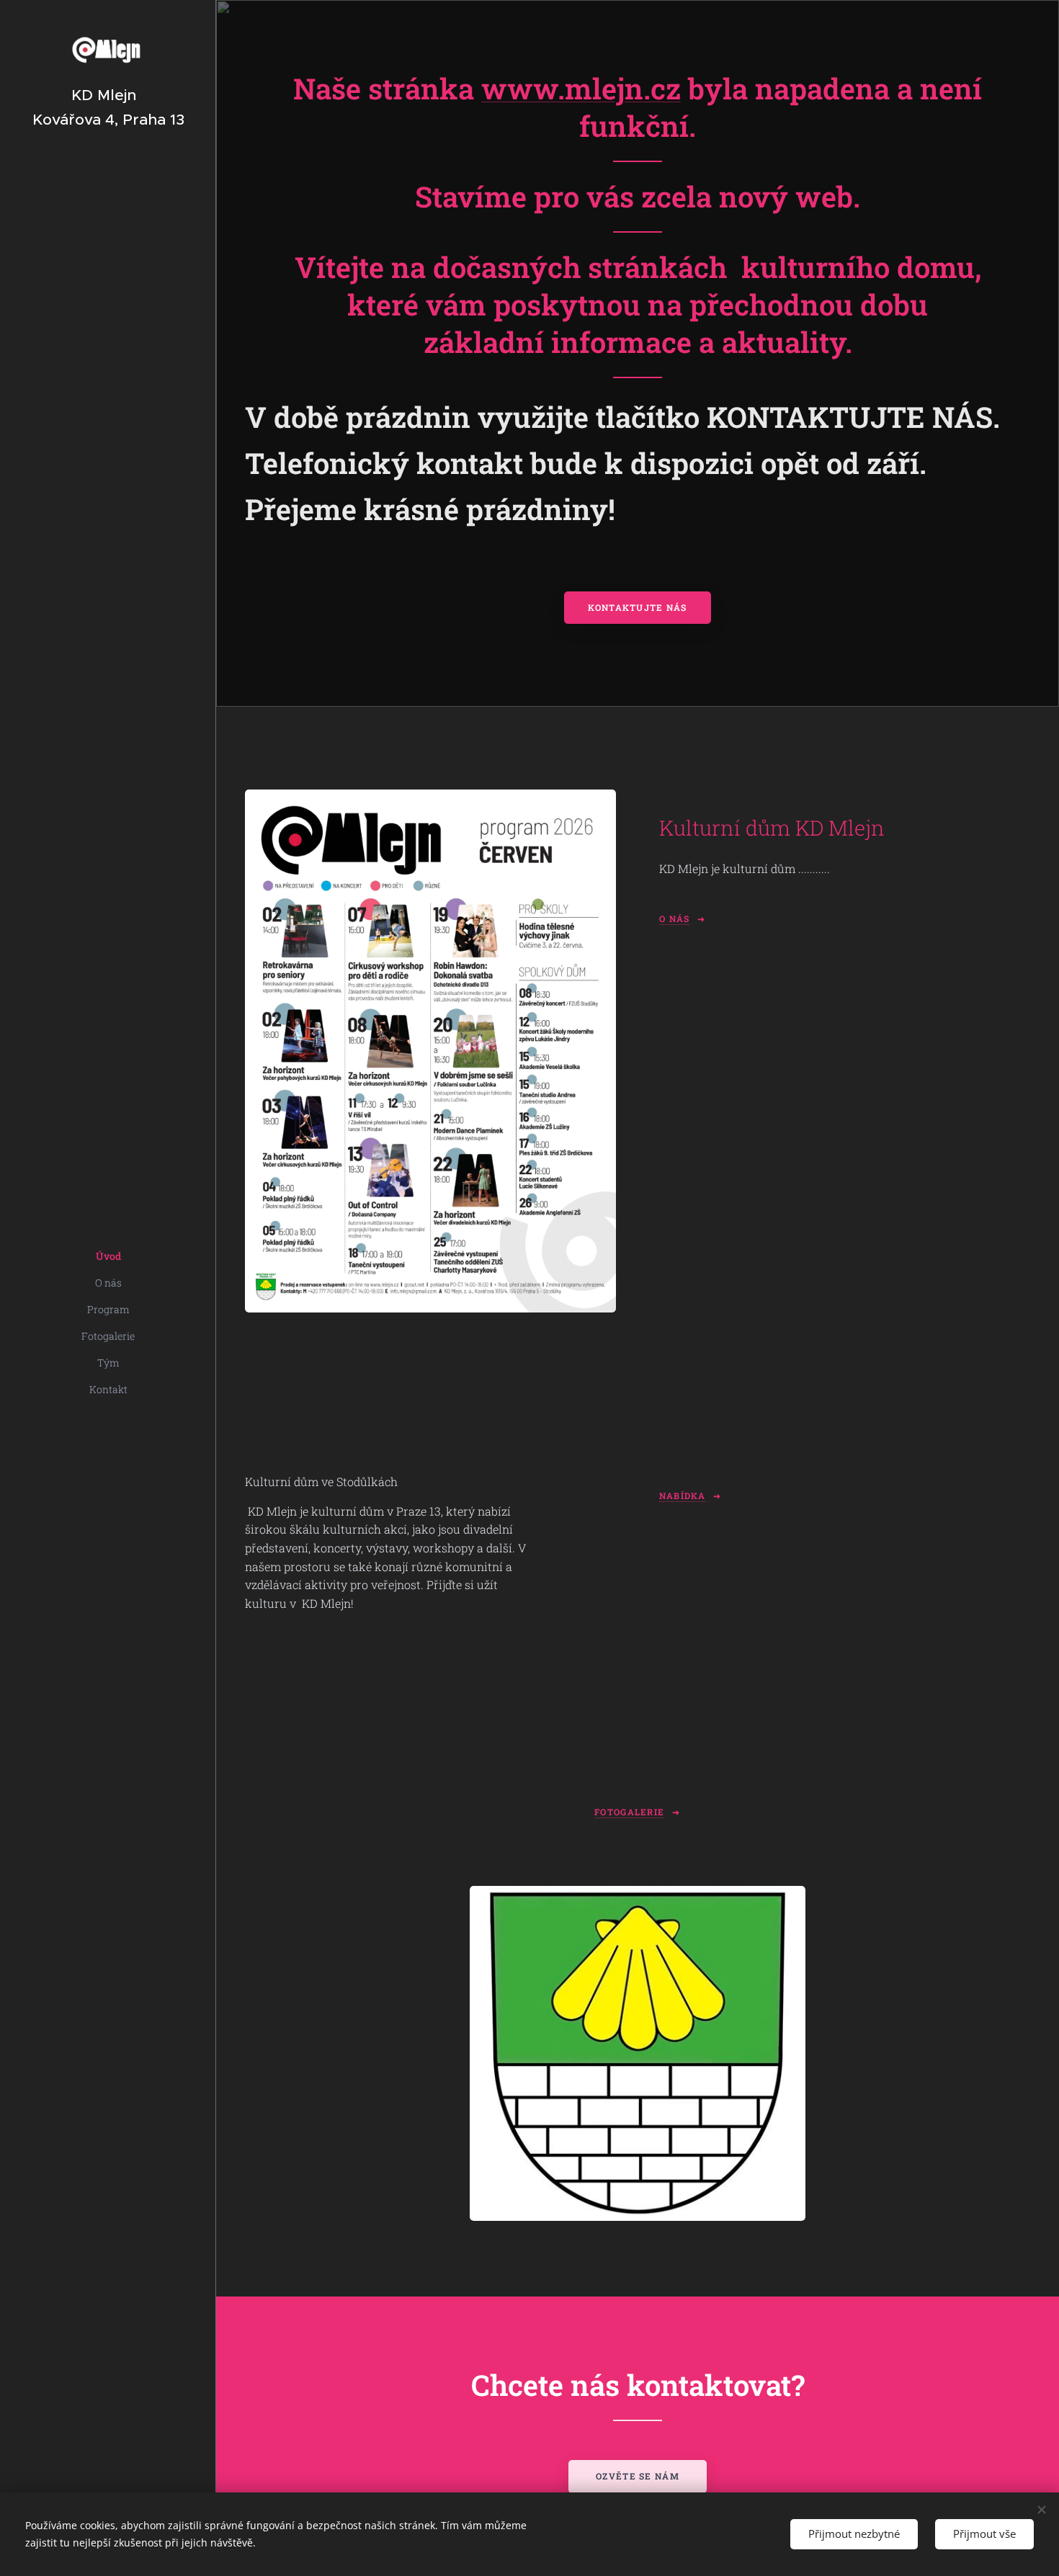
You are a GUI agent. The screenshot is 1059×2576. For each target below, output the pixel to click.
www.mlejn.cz (581, 88)
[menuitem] (108, 1256)
